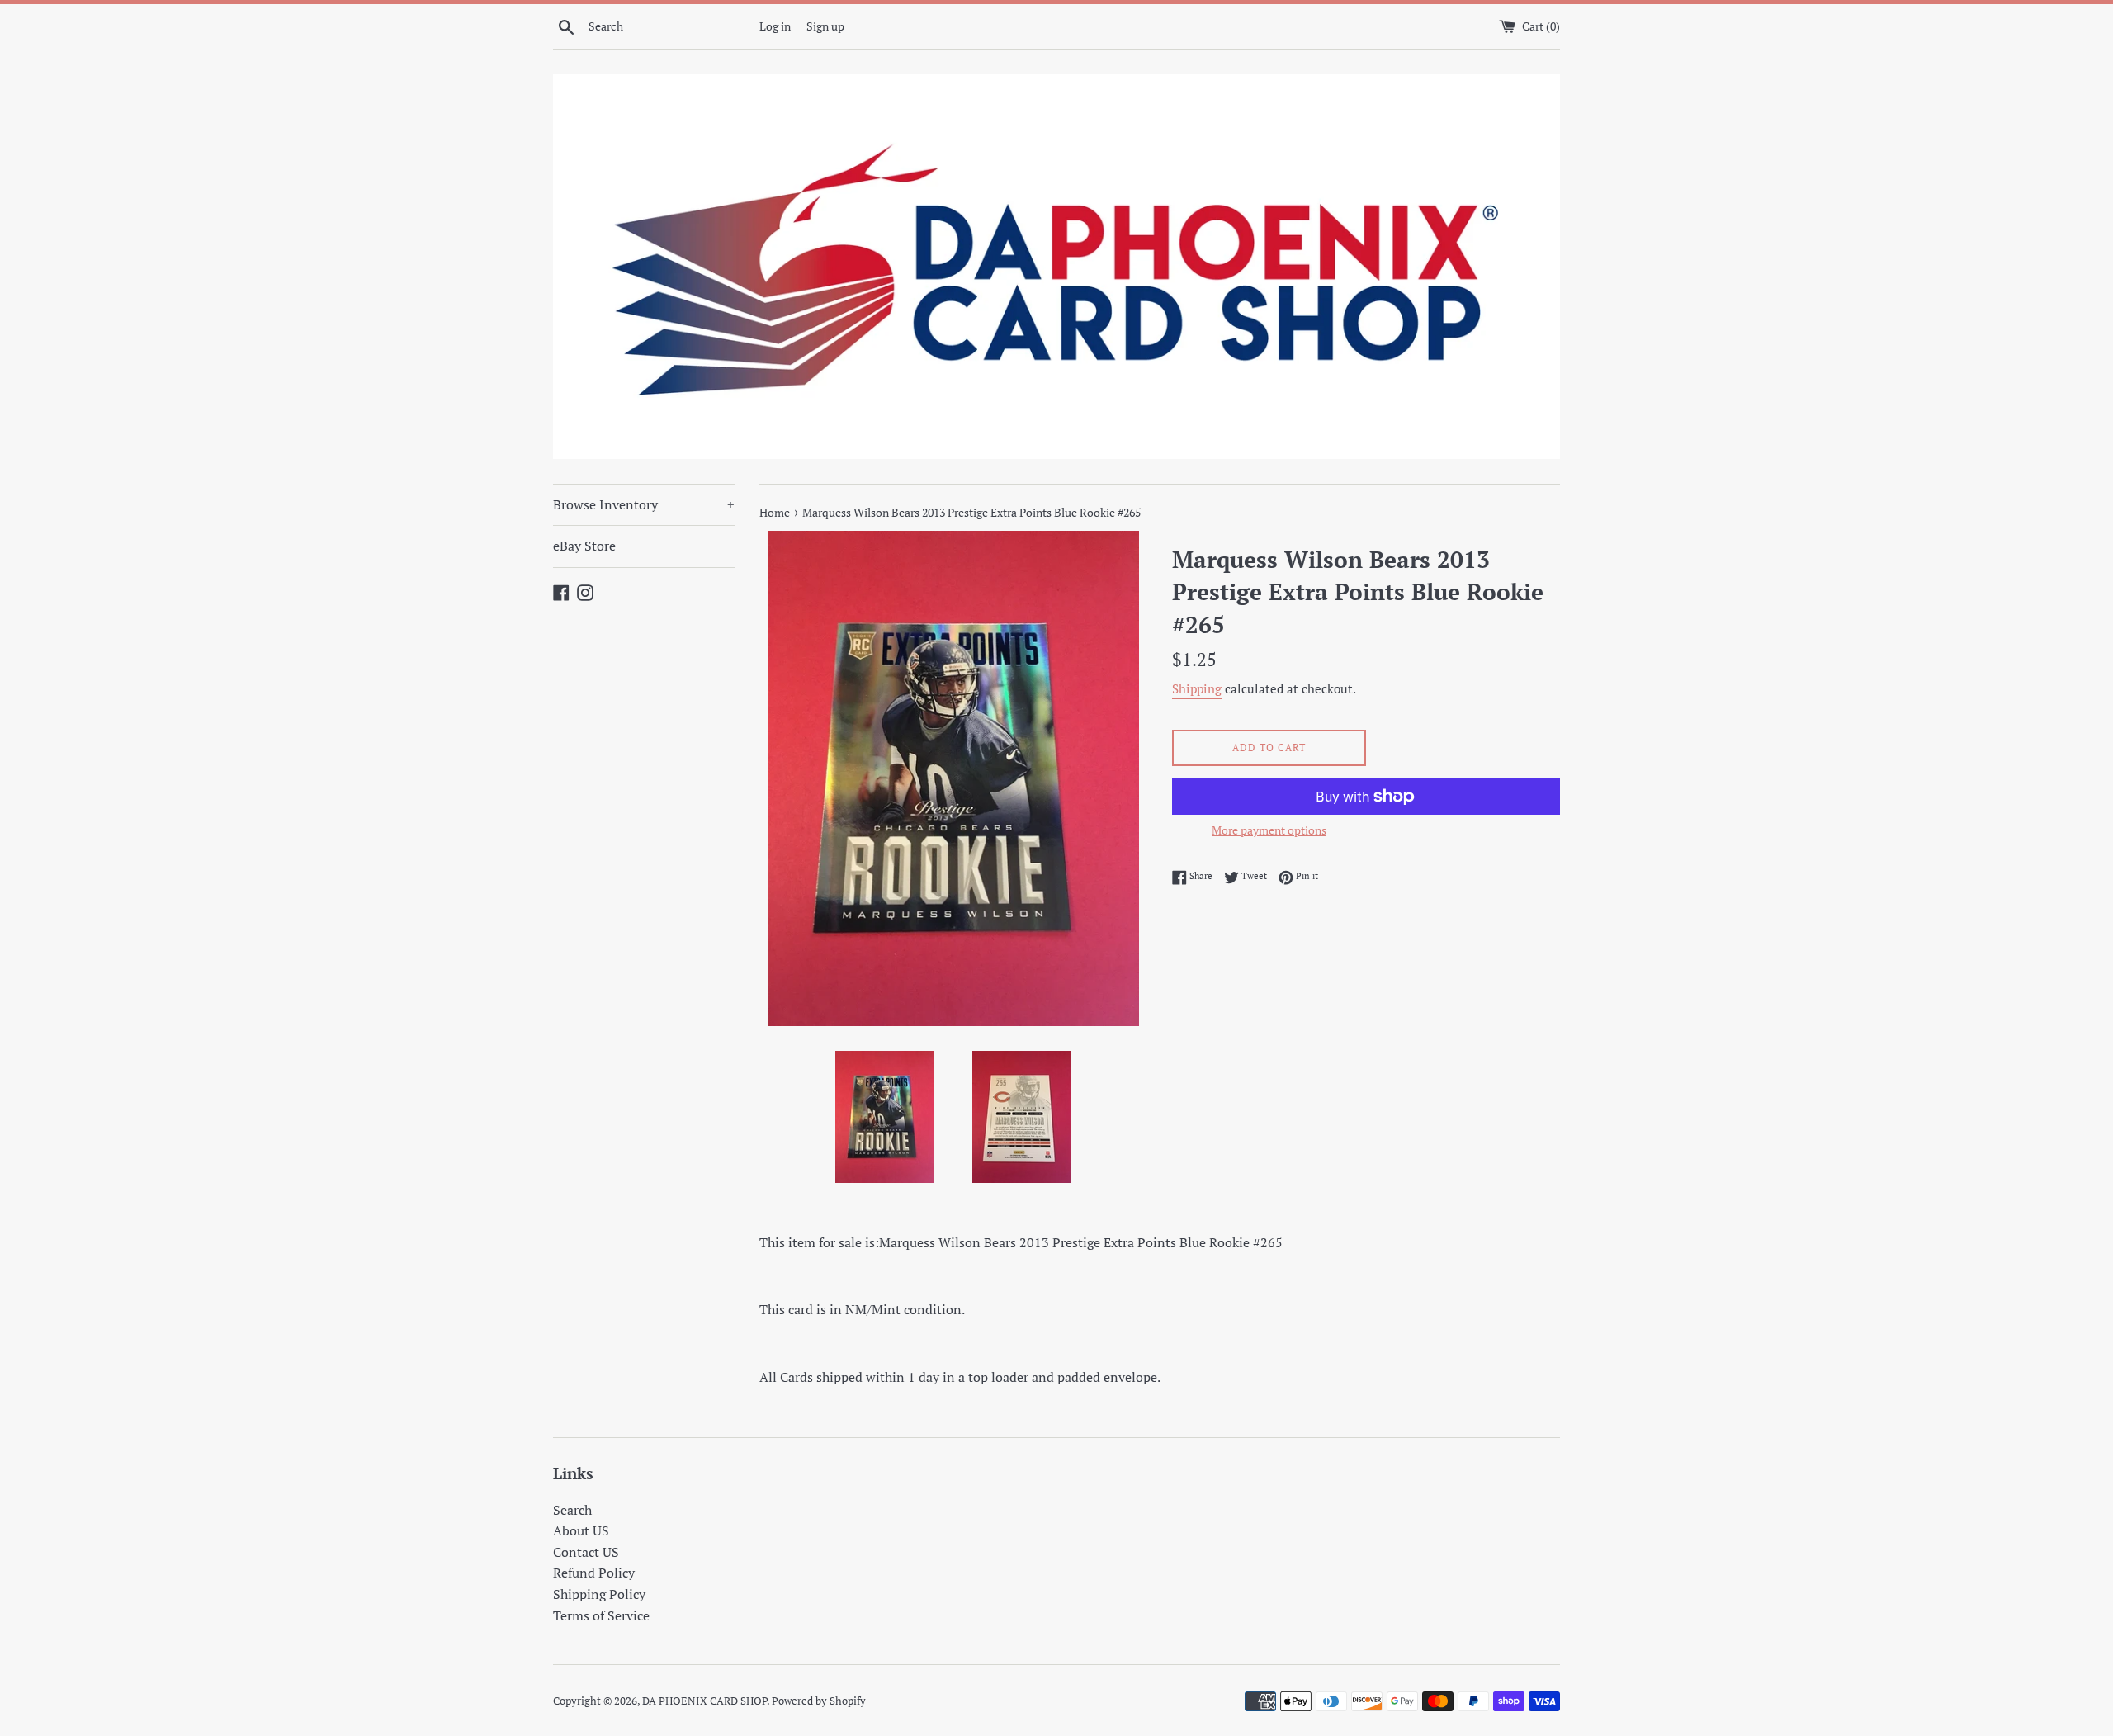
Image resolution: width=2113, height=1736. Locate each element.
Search (572, 1510)
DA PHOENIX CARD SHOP (704, 1701)
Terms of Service (601, 1615)
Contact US (586, 1552)
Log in (775, 26)
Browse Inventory (644, 504)
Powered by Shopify (819, 1701)
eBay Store (584, 546)
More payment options (1269, 830)
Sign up (825, 26)
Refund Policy (594, 1573)
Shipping (1197, 688)
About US (581, 1530)
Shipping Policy (599, 1594)
